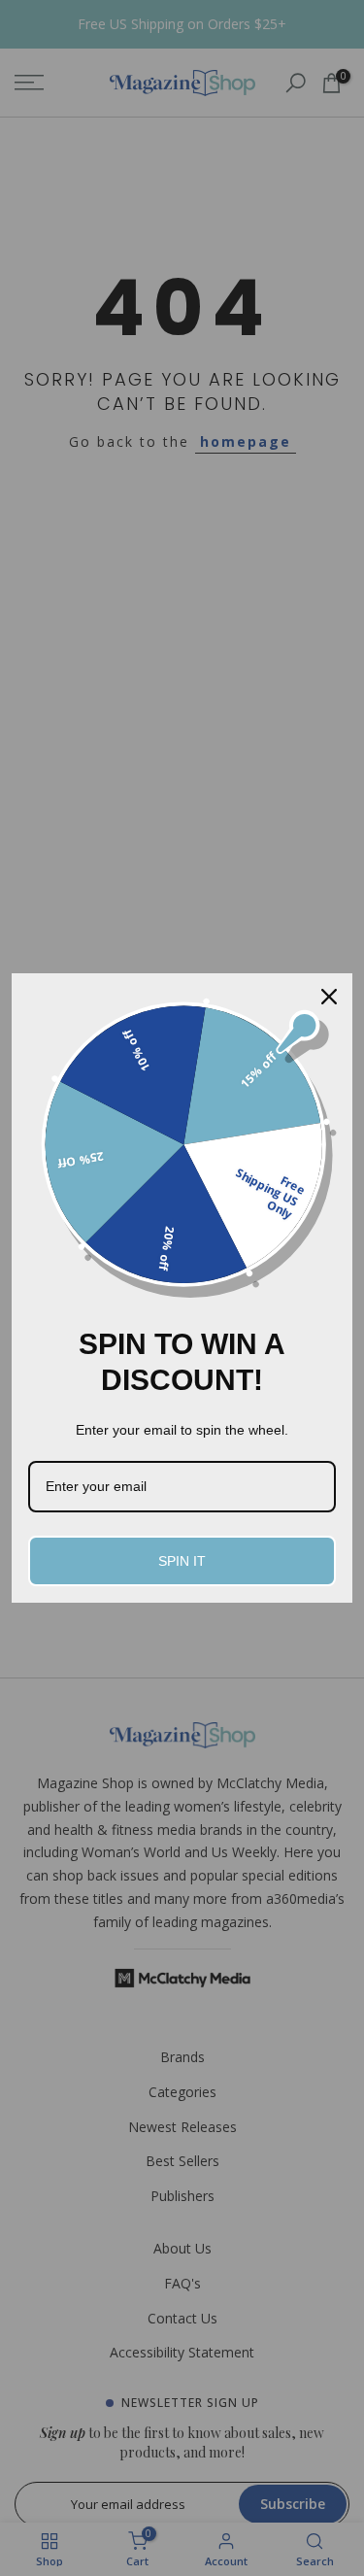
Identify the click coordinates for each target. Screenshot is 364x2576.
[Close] (329, 997)
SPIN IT (182, 1561)
